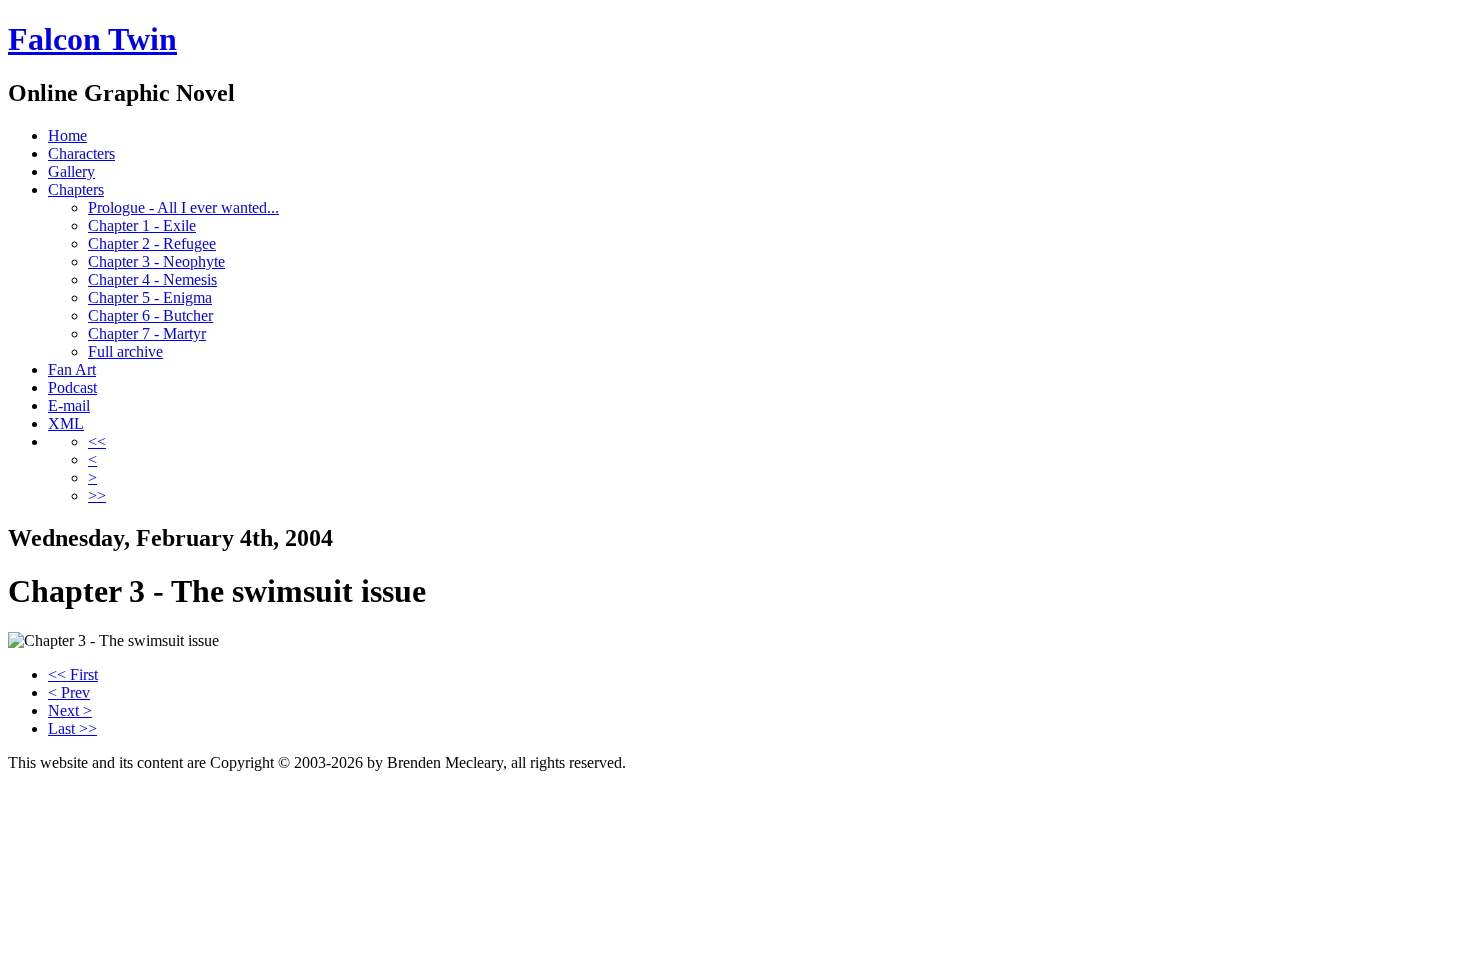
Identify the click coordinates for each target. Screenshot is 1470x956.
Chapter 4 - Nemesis (152, 279)
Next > (70, 710)
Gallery (71, 171)
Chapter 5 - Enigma (150, 297)
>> (97, 495)
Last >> (72, 728)
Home (67, 135)
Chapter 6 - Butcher (150, 315)
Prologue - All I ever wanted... (183, 207)
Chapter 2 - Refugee (152, 243)
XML (66, 423)
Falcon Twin (92, 39)
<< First (73, 674)
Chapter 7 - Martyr (147, 333)
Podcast (72, 387)
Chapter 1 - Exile (142, 225)
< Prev (69, 692)
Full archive (125, 351)
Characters (81, 153)
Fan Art (72, 369)
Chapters (76, 189)
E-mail (69, 405)
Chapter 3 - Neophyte (156, 261)
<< (97, 441)
